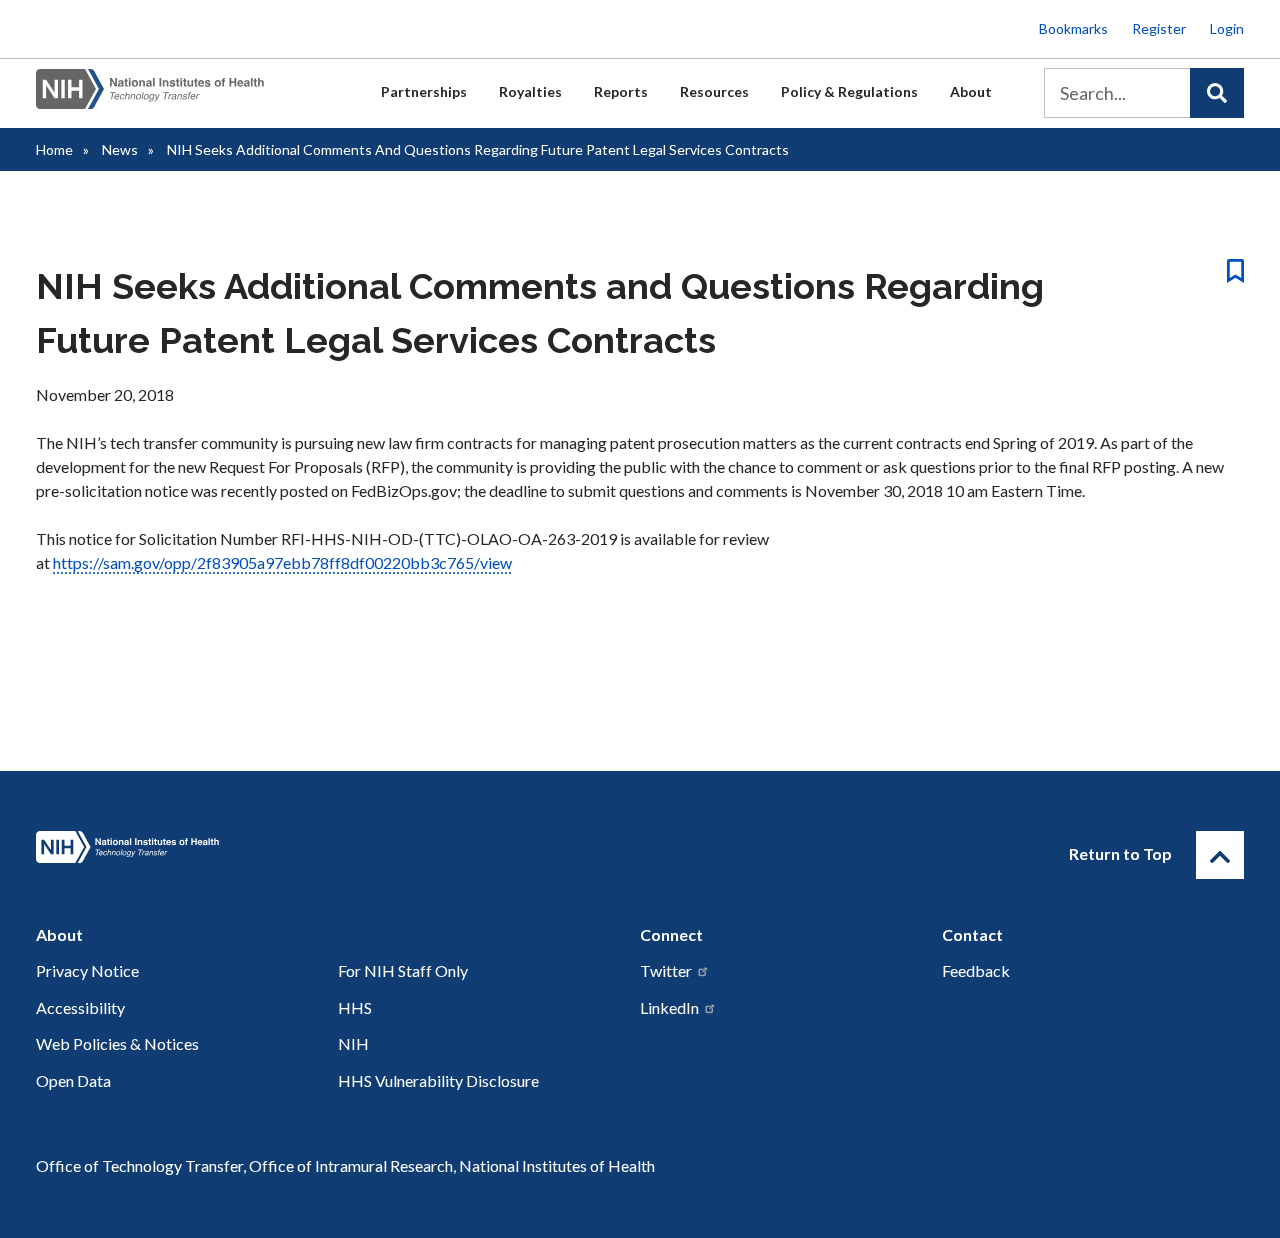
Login (1227, 28)
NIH (353, 1043)
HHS (355, 1007)
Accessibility (80, 1007)
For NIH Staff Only (403, 970)
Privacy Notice (87, 970)
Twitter (666, 970)
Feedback (976, 970)
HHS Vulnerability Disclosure (438, 1080)
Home (54, 149)
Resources (714, 91)
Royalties (530, 91)
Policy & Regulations (849, 91)
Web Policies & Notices (117, 1043)
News (120, 149)
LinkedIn (669, 1007)
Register (1159, 28)
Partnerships (424, 91)
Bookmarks (1073, 28)
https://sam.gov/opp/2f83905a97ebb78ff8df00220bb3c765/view (282, 562)
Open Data (73, 1080)
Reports (621, 91)
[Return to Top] (1220, 855)
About (971, 91)
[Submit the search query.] (1217, 93)
